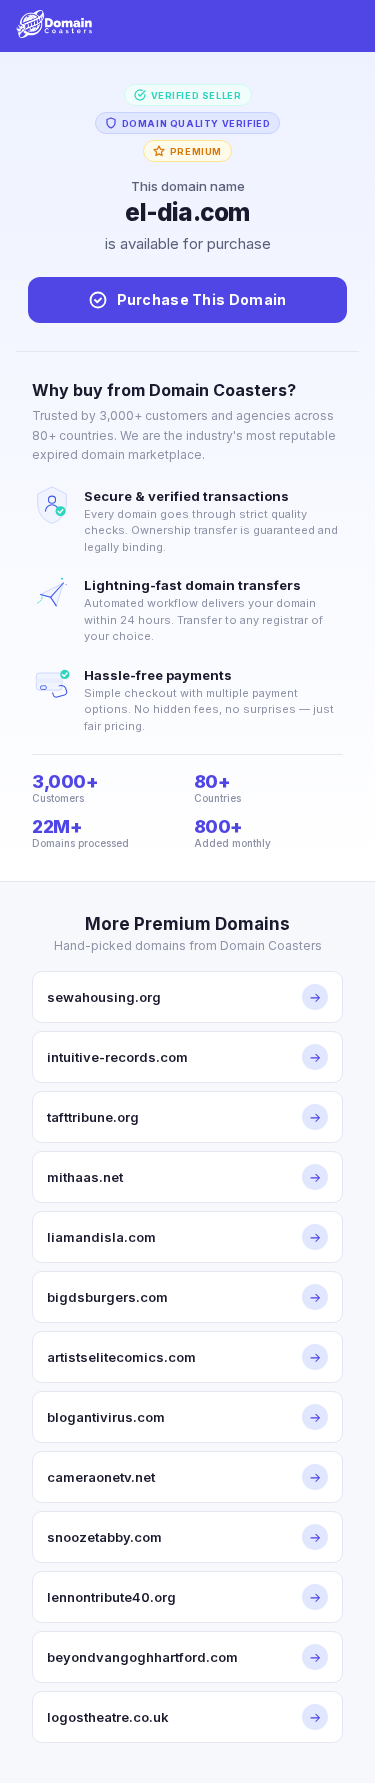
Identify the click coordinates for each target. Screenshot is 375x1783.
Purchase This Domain (202, 299)
